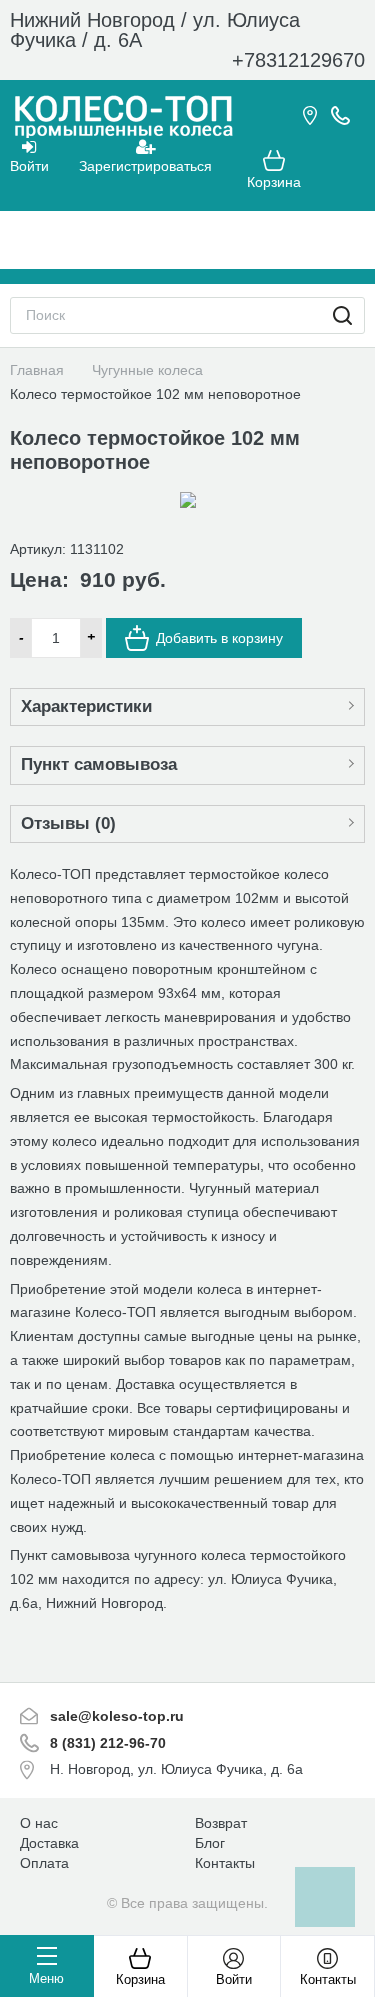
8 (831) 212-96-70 (108, 1743)
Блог (210, 1843)
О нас (39, 1823)
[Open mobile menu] (188, 240)
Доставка (49, 1843)
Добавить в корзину (219, 638)
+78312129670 (298, 60)
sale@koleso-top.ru (117, 1716)
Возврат (221, 1823)
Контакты (225, 1863)
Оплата (44, 1863)
